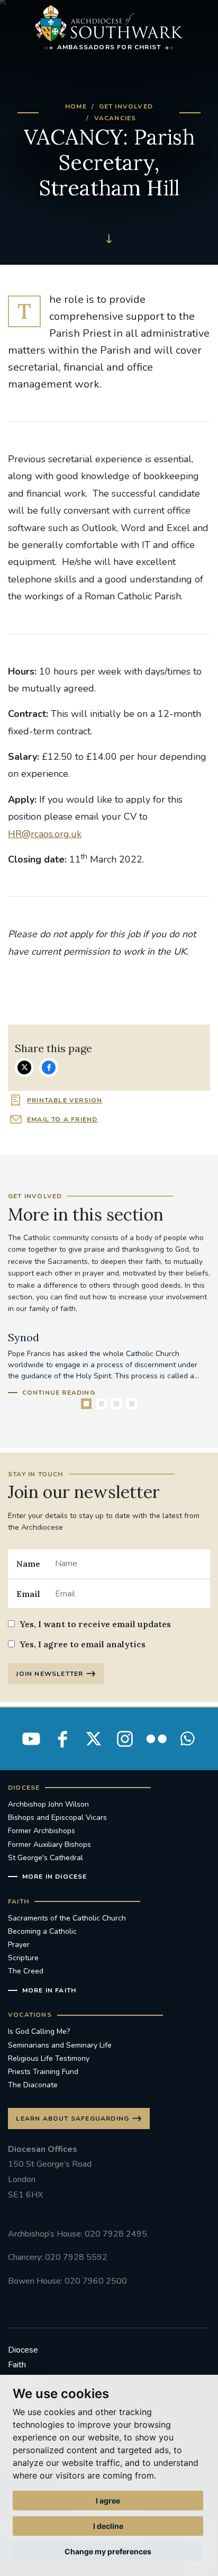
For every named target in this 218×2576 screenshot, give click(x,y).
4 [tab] (132, 1404)
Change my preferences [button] (108, 2551)
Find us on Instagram (125, 1739)
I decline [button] (108, 2526)
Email (28, 1594)
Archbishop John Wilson (48, 1804)
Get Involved (126, 106)
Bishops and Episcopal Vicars (57, 1817)
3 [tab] (116, 1404)
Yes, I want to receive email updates (95, 1624)
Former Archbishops (42, 1831)
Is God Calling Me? (39, 2031)
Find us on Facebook (62, 1739)
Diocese (23, 2350)
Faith (17, 2365)
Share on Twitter (24, 1067)
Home (76, 106)
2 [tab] (102, 1404)
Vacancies (115, 118)
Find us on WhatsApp (187, 1739)
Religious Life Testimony (49, 2058)
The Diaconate (33, 2085)
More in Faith (49, 1990)
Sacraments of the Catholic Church (67, 1918)
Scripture (23, 1958)
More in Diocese (55, 1877)
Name (28, 1564)
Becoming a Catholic (42, 1931)
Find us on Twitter (94, 1739)
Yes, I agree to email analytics (83, 1644)
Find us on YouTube (31, 1739)
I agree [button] (108, 2501)
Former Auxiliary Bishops (49, 1845)
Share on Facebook (49, 1067)
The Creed (26, 1971)
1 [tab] (86, 1404)
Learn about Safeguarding (72, 2119)
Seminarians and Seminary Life (60, 2045)
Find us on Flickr (156, 1739)
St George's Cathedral (46, 1858)
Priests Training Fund (43, 2072)
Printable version (65, 1100)
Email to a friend (62, 1119)
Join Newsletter (49, 1674)
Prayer (19, 1945)
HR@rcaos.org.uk (45, 834)
